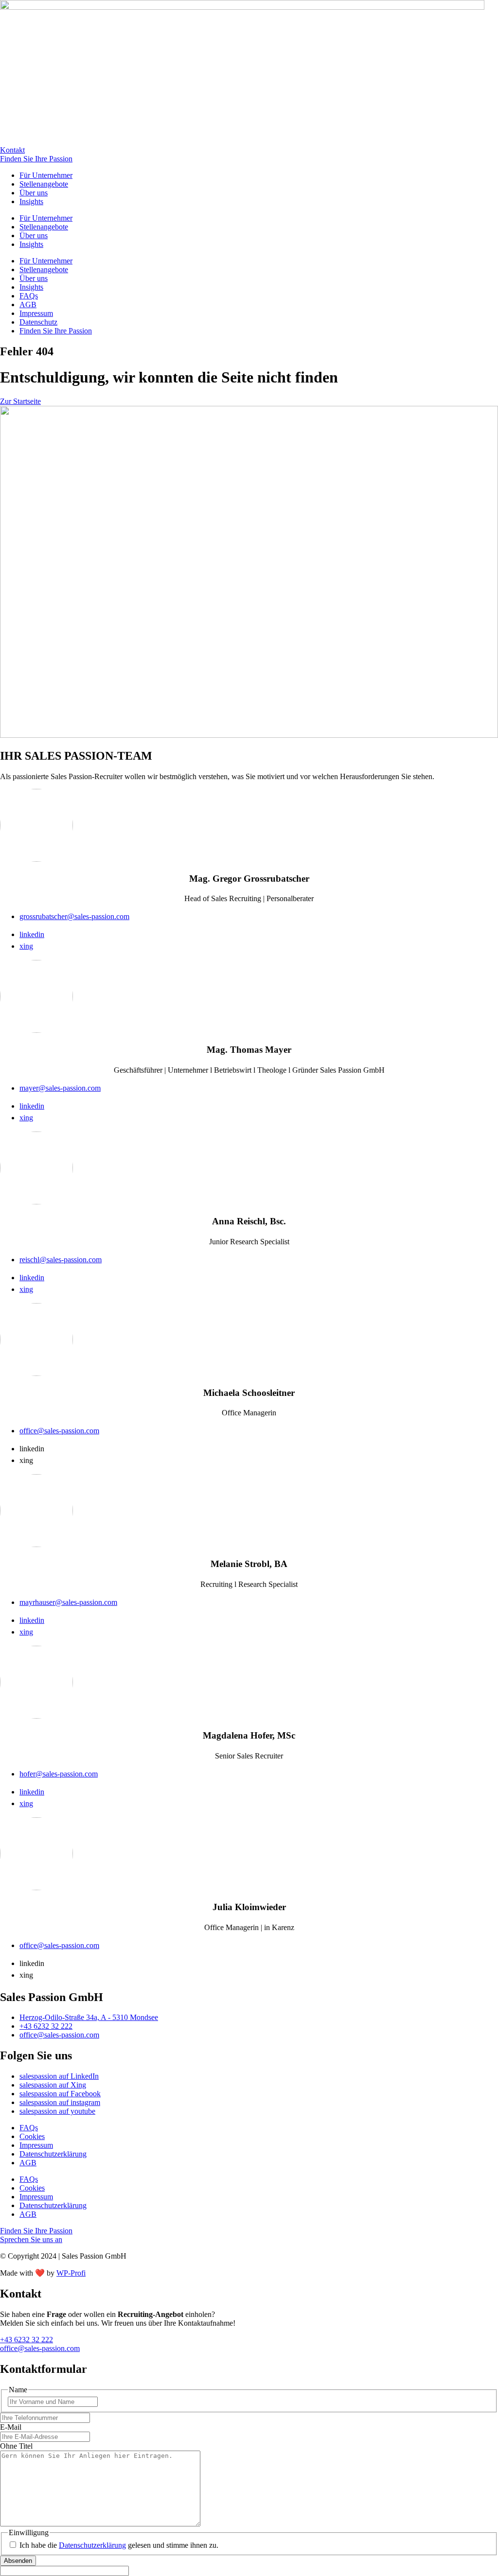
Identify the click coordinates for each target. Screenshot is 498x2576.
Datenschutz (38, 322)
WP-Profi (71, 2273)
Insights (31, 201)
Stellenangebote (44, 184)
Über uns (34, 193)
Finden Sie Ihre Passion (56, 331)
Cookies (32, 2136)
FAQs (29, 296)
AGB (28, 305)
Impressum (36, 313)
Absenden (18, 2561)
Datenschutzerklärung (53, 2154)
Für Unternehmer (46, 175)
